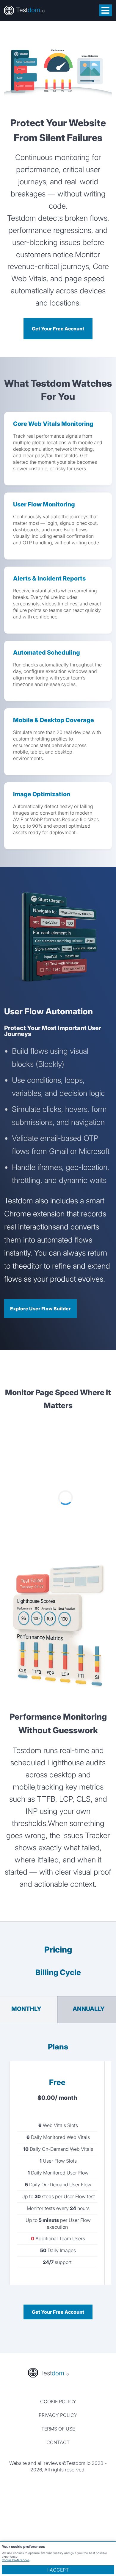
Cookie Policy (58, 2401)
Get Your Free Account (58, 329)
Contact (58, 2442)
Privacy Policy (58, 2415)
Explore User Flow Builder (40, 1309)
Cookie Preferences (16, 2560)
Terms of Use (58, 2429)
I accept (58, 2570)
